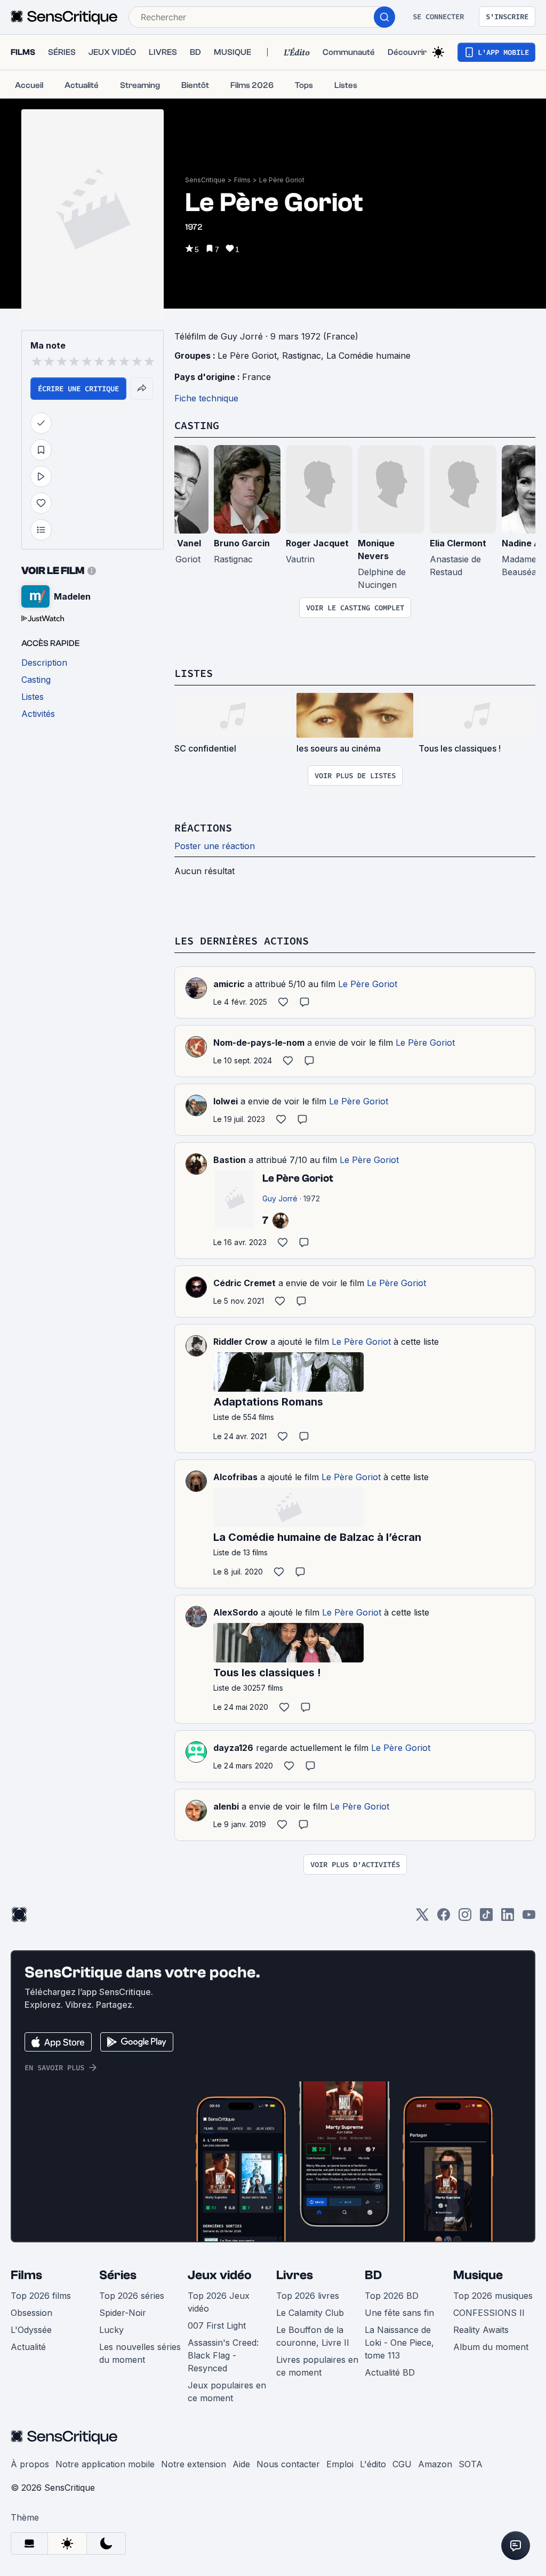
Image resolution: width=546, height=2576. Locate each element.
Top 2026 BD (392, 2296)
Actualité (28, 2347)
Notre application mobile (105, 2464)
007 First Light (217, 2325)
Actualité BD (390, 2372)
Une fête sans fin (399, 2313)
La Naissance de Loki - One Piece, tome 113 (399, 2343)
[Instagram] (465, 1918)
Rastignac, (304, 356)
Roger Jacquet (317, 543)
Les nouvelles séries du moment (140, 2353)
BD (373, 2275)
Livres (295, 2275)
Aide (241, 2464)
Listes (194, 673)
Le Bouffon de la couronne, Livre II (313, 2336)
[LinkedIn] (508, 1918)
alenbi (226, 1806)
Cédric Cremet (244, 1283)
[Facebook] (444, 1918)
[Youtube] (529, 1918)
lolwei (226, 1101)
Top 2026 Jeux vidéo (219, 2302)
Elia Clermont (458, 543)
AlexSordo (236, 1612)
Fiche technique (206, 398)
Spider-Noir (123, 2313)
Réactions (203, 827)
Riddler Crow (240, 1342)
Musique (478, 2275)
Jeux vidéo (220, 2275)
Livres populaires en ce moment (317, 2366)
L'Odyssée (31, 2330)
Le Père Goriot (282, 180)
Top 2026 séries (132, 2296)
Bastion (230, 1160)
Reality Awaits (481, 2330)
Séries (118, 2275)
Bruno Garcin (242, 543)
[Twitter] (422, 1918)
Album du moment (491, 2347)
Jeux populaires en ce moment (227, 2392)
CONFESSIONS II (489, 2313)
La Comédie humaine (368, 356)
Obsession (31, 2313)
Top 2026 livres (308, 2296)
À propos (30, 2464)
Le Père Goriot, (250, 356)
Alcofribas (235, 1477)
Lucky (111, 2330)
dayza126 (233, 1748)
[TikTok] (486, 1918)
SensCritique (205, 180)
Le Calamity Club (310, 2313)
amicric (229, 984)
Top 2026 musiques (493, 2296)
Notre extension (194, 2464)
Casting (197, 425)
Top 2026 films (41, 2296)
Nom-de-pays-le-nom (259, 1043)
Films (242, 180)
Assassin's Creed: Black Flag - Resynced (223, 2355)
